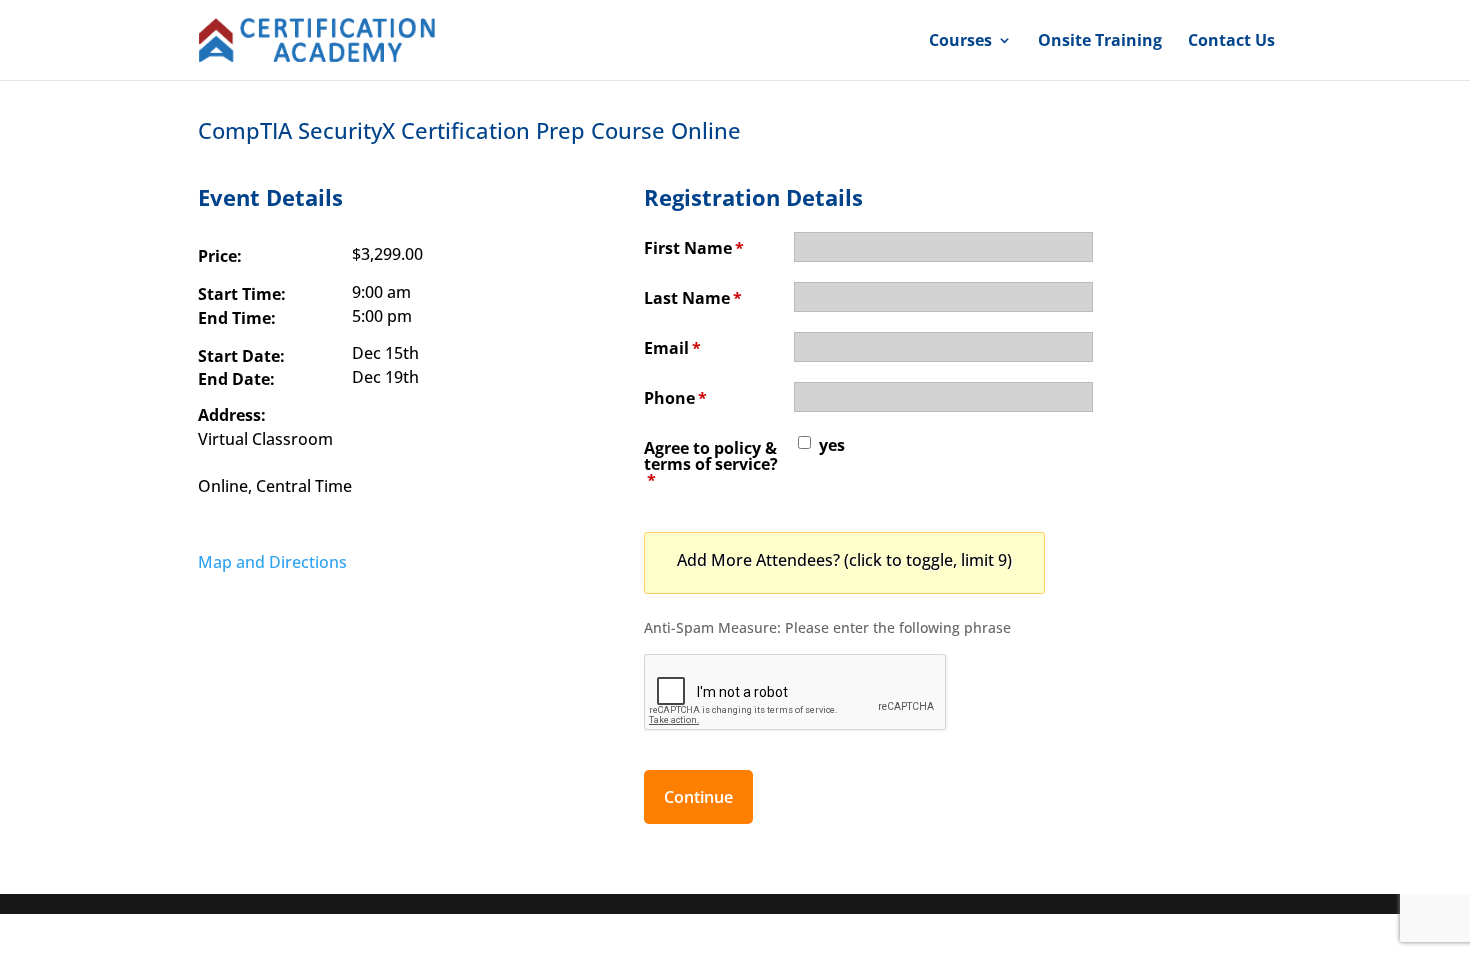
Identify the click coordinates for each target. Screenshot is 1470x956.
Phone (675, 398)
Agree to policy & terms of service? (711, 464)
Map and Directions (272, 562)
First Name (694, 248)
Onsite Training (1100, 42)
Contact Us (1231, 42)
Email (672, 348)
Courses (960, 42)
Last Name (693, 298)
